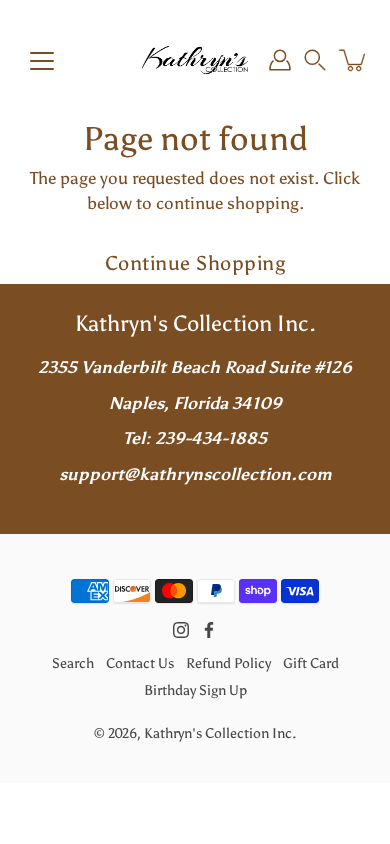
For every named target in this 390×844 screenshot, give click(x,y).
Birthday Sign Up (195, 690)
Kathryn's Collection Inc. (220, 733)
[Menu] (42, 61)
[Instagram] (181, 630)
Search (73, 663)
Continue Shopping (195, 263)
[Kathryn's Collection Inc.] (195, 60)
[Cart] (354, 60)
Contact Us (140, 663)
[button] (315, 60)
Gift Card (311, 663)
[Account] (280, 60)
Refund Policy (228, 663)
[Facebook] (209, 630)
